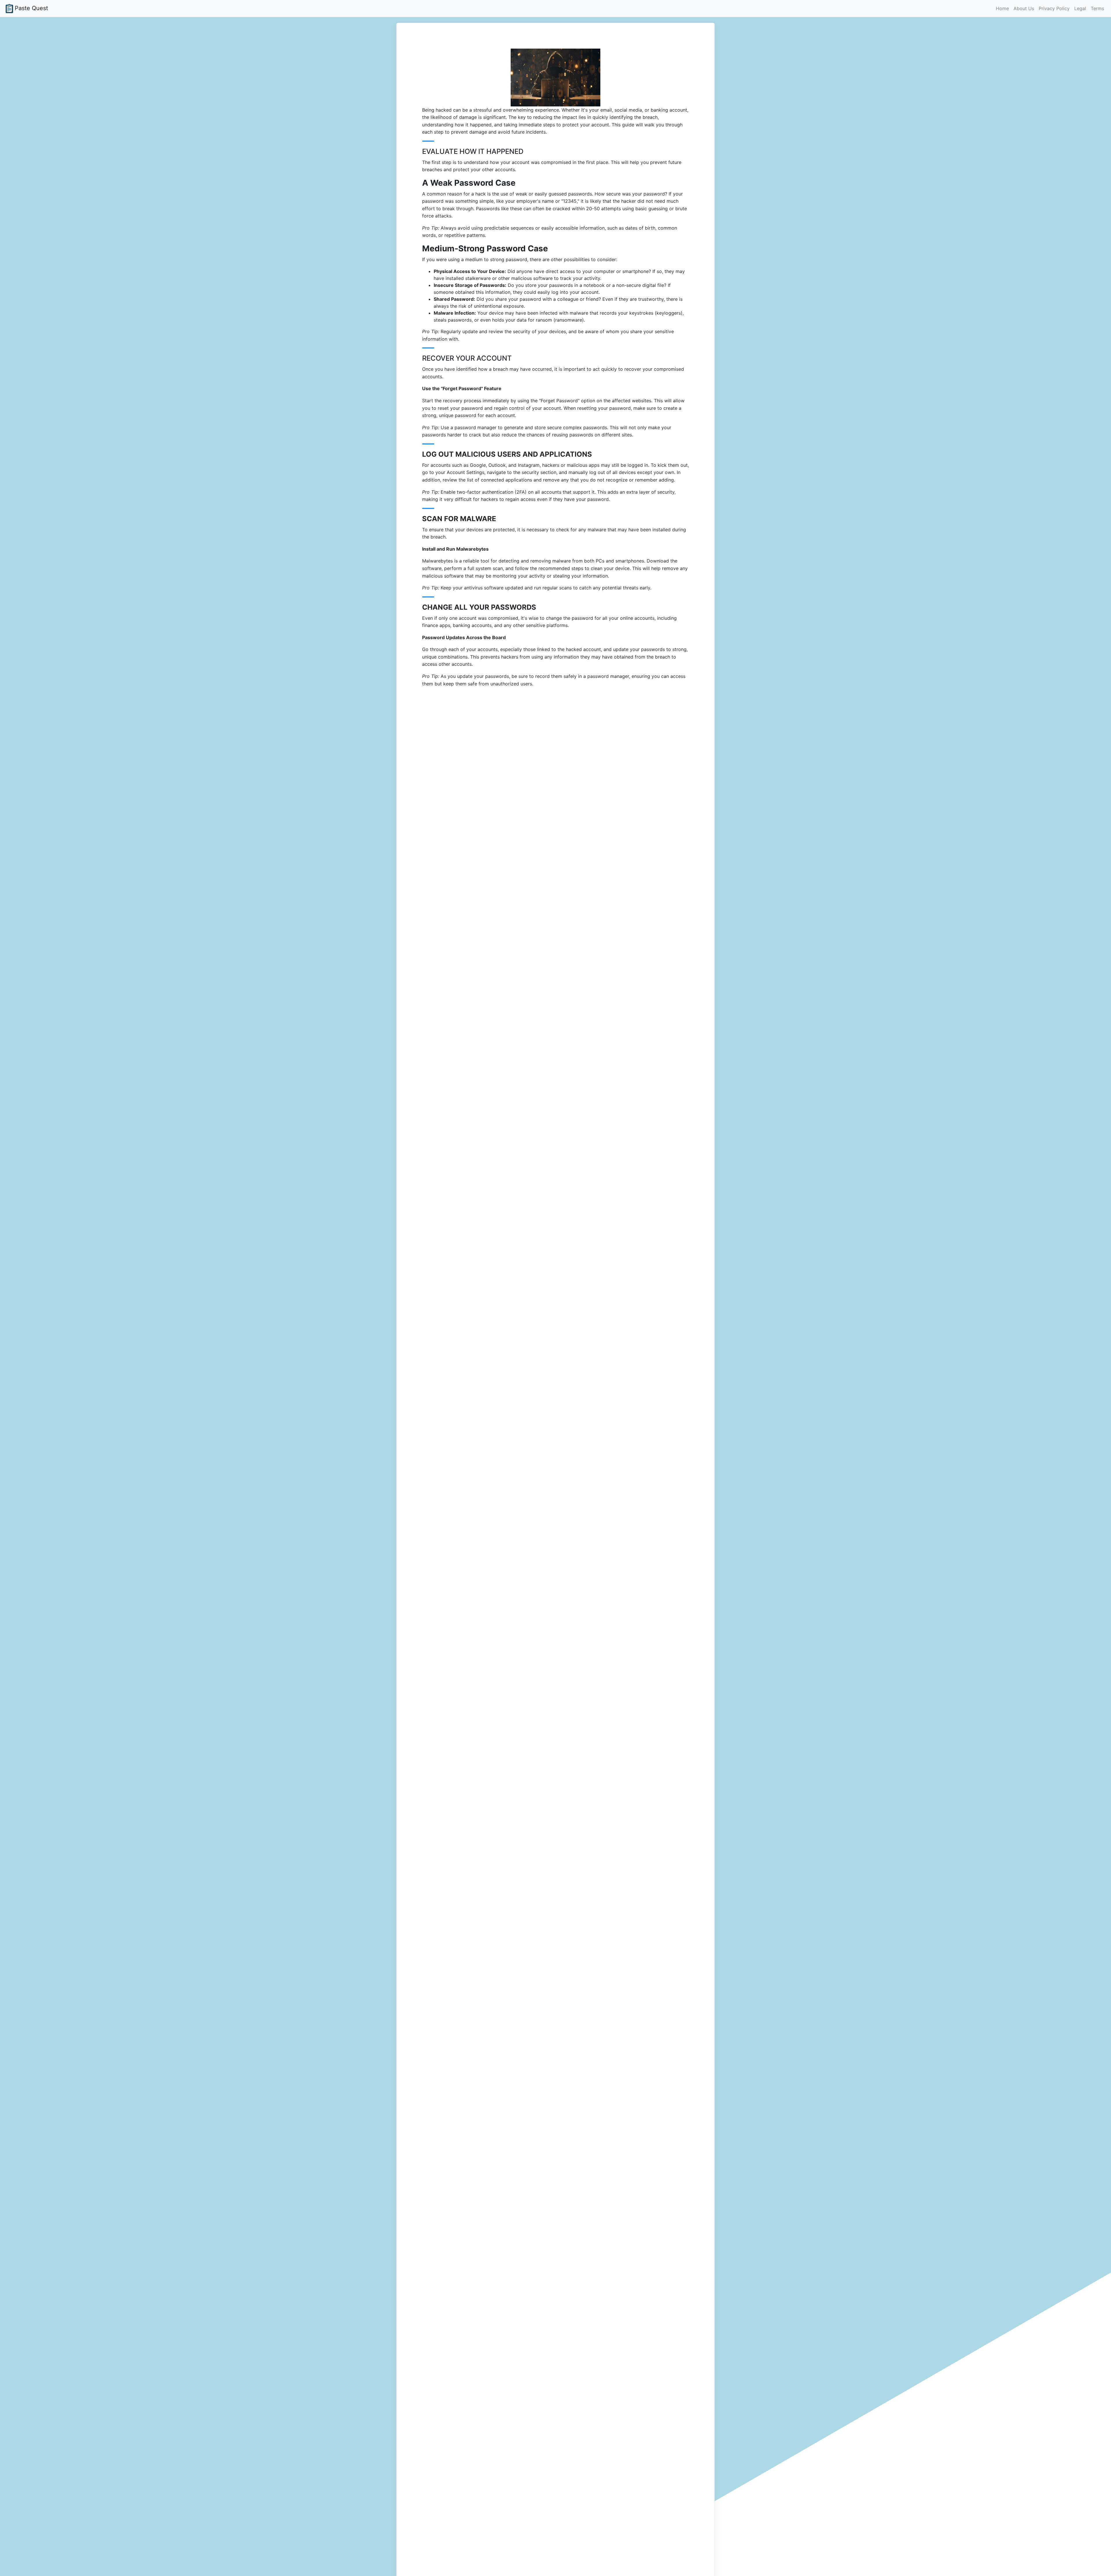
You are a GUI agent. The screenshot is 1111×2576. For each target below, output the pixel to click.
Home (1002, 8)
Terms (1097, 8)
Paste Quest (31, 8)
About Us (1024, 8)
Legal (1080, 8)
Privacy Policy (1054, 8)
